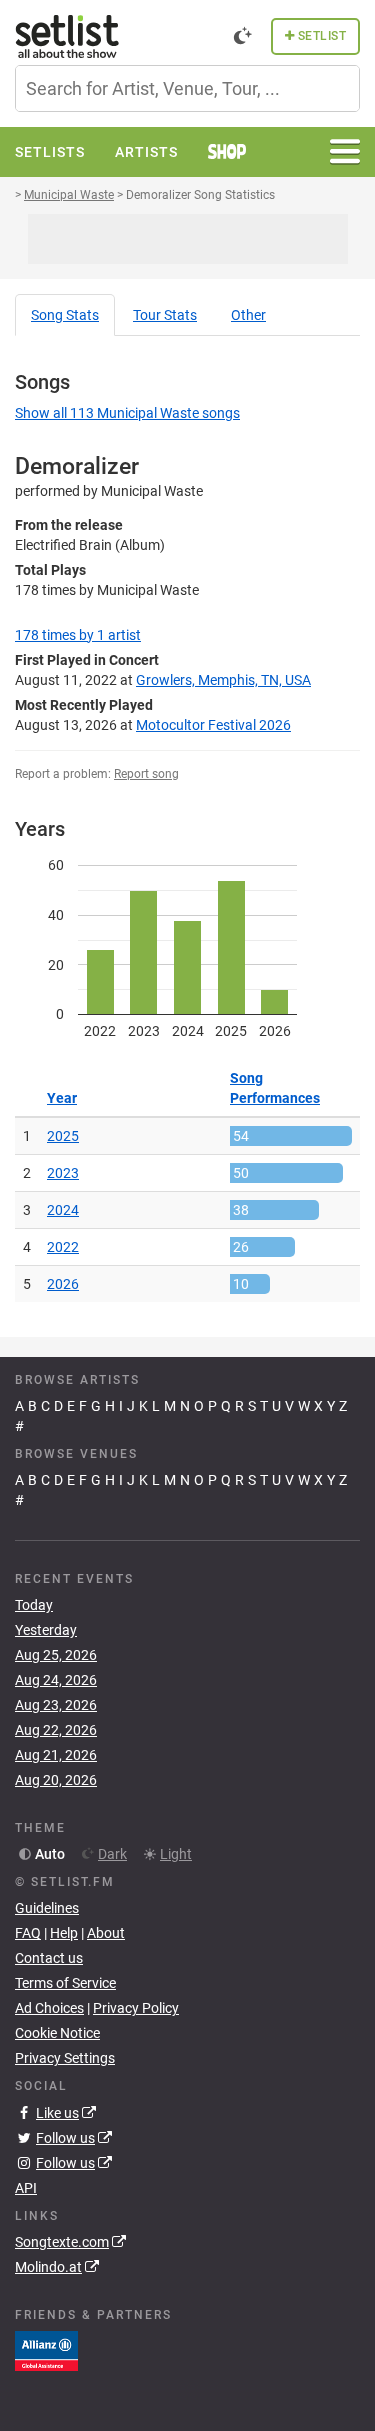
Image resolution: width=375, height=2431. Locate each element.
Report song (146, 774)
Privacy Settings (65, 2058)
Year (62, 1098)
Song (65, 315)
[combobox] (187, 88)
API (26, 2188)
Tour (165, 315)
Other (248, 315)
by (78, 635)
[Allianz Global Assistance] (46, 2350)
